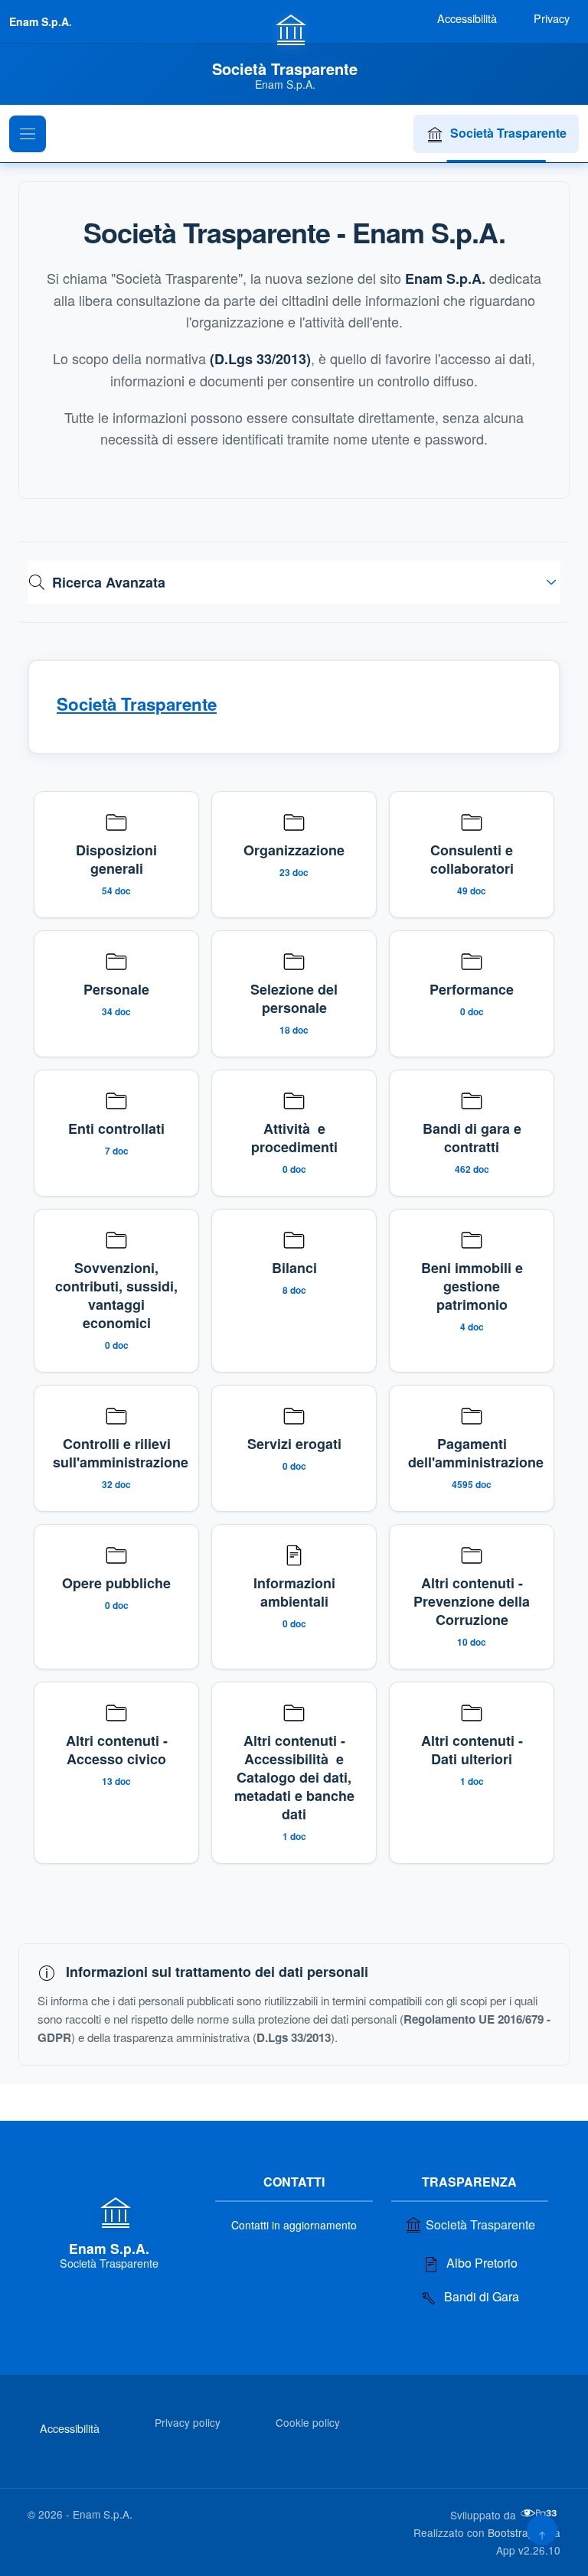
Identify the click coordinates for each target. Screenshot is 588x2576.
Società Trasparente (508, 133)
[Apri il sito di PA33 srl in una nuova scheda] (540, 2513)
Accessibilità (70, 2428)
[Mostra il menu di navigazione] (28, 134)
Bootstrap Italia (524, 2532)
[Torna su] (542, 2530)
